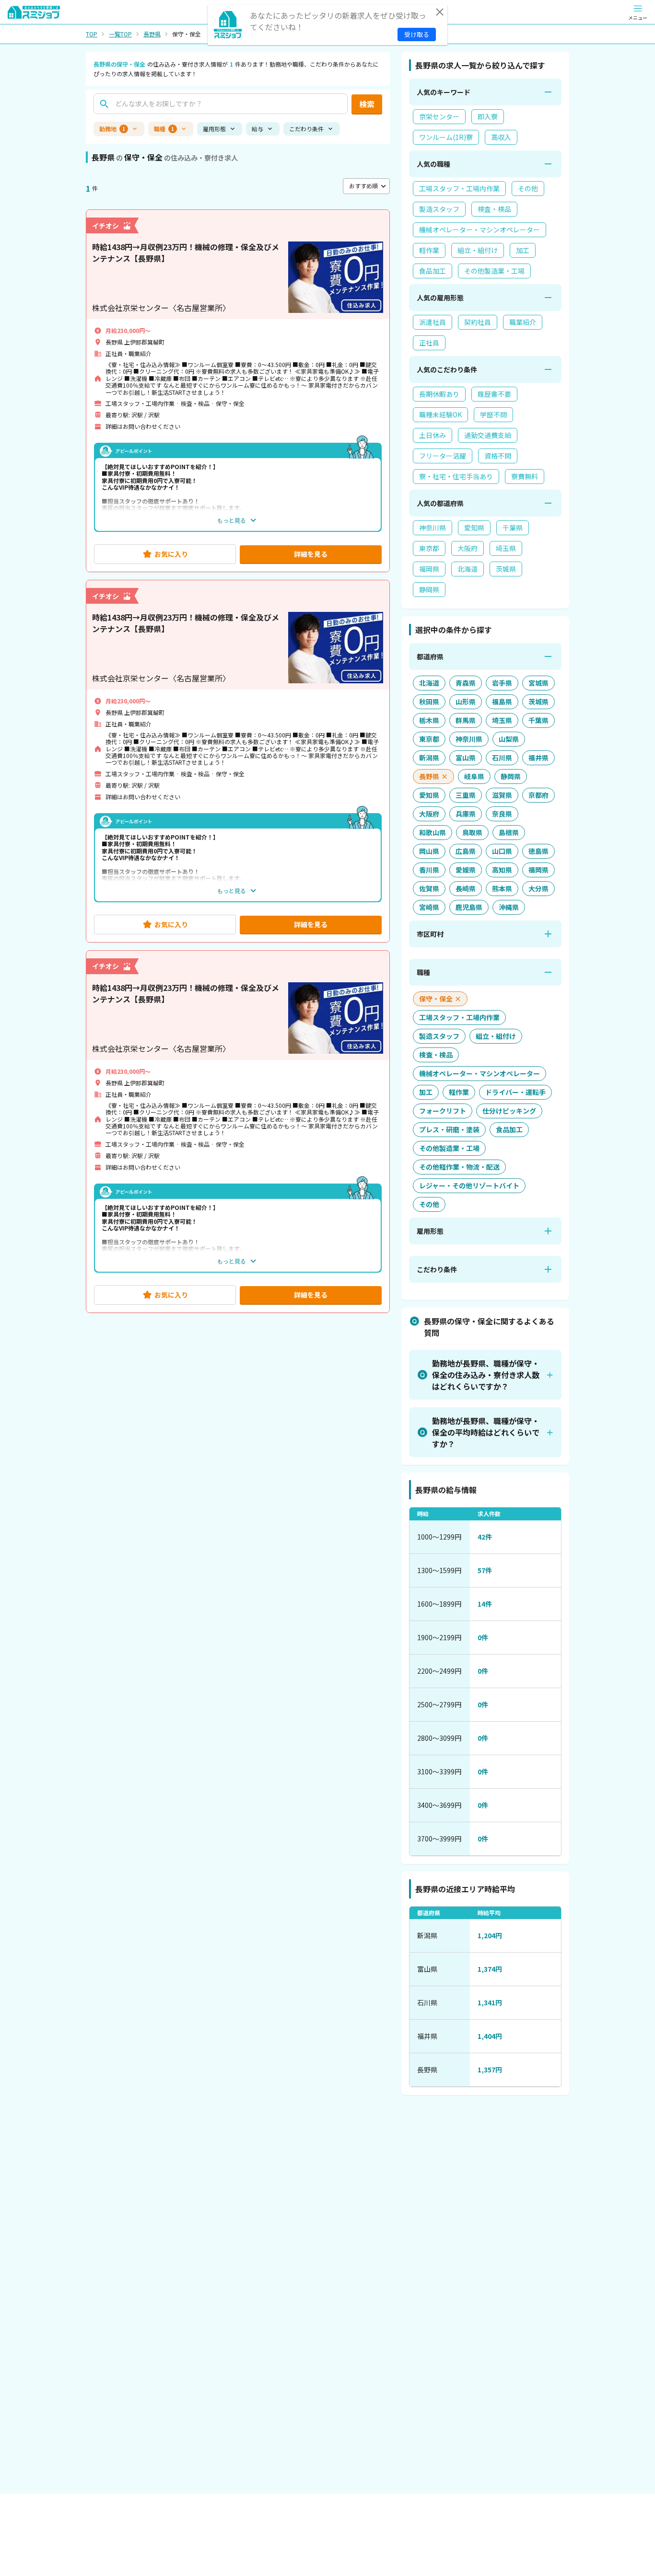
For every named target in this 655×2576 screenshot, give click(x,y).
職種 (164, 129)
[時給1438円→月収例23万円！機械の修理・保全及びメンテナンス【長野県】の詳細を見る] (238, 391)
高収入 (501, 137)
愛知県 (474, 528)
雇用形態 (214, 129)
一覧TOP (120, 34)
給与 (257, 129)
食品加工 (433, 271)
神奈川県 (433, 528)
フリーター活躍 (443, 456)
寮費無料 (525, 476)
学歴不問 (493, 414)
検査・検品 (494, 209)
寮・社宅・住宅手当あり (456, 476)
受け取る (417, 34)
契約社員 (478, 322)
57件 (485, 1570)
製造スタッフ (439, 209)
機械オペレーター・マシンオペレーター (480, 230)
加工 (523, 250)
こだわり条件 (306, 129)
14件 (485, 1604)
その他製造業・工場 (494, 271)
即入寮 (488, 116)
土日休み (433, 435)
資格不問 (498, 456)
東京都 (429, 548)
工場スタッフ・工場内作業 (459, 188)
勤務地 (112, 129)
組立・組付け (478, 250)
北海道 (468, 569)
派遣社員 (433, 322)
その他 (528, 188)
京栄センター (439, 116)
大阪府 (468, 548)
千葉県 (513, 528)
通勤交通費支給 (488, 435)
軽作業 (429, 250)
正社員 (429, 343)
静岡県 (429, 589)
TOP (92, 34)
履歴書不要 (494, 394)
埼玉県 (506, 548)
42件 (485, 1537)
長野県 (152, 34)
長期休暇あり (439, 394)
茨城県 (506, 569)
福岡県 (429, 569)
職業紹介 (523, 322)
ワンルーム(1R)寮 (446, 137)
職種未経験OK (440, 414)
